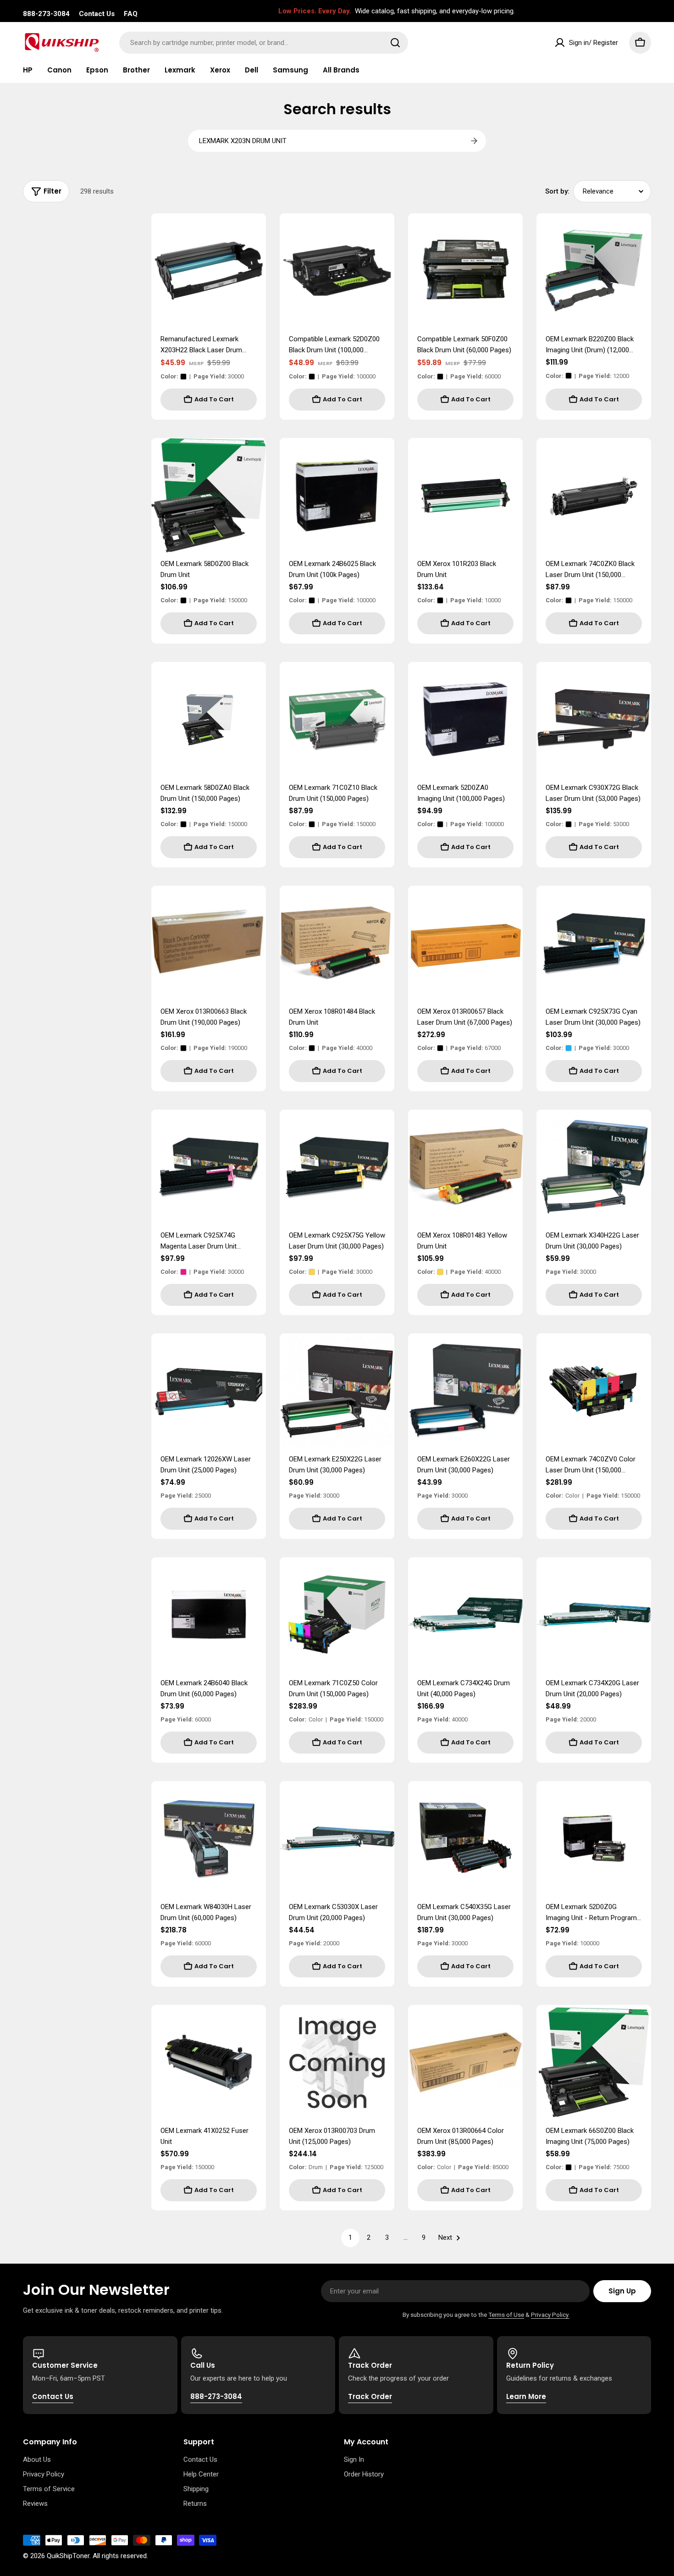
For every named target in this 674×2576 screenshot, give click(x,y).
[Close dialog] (119, 1152)
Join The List (452, 1384)
